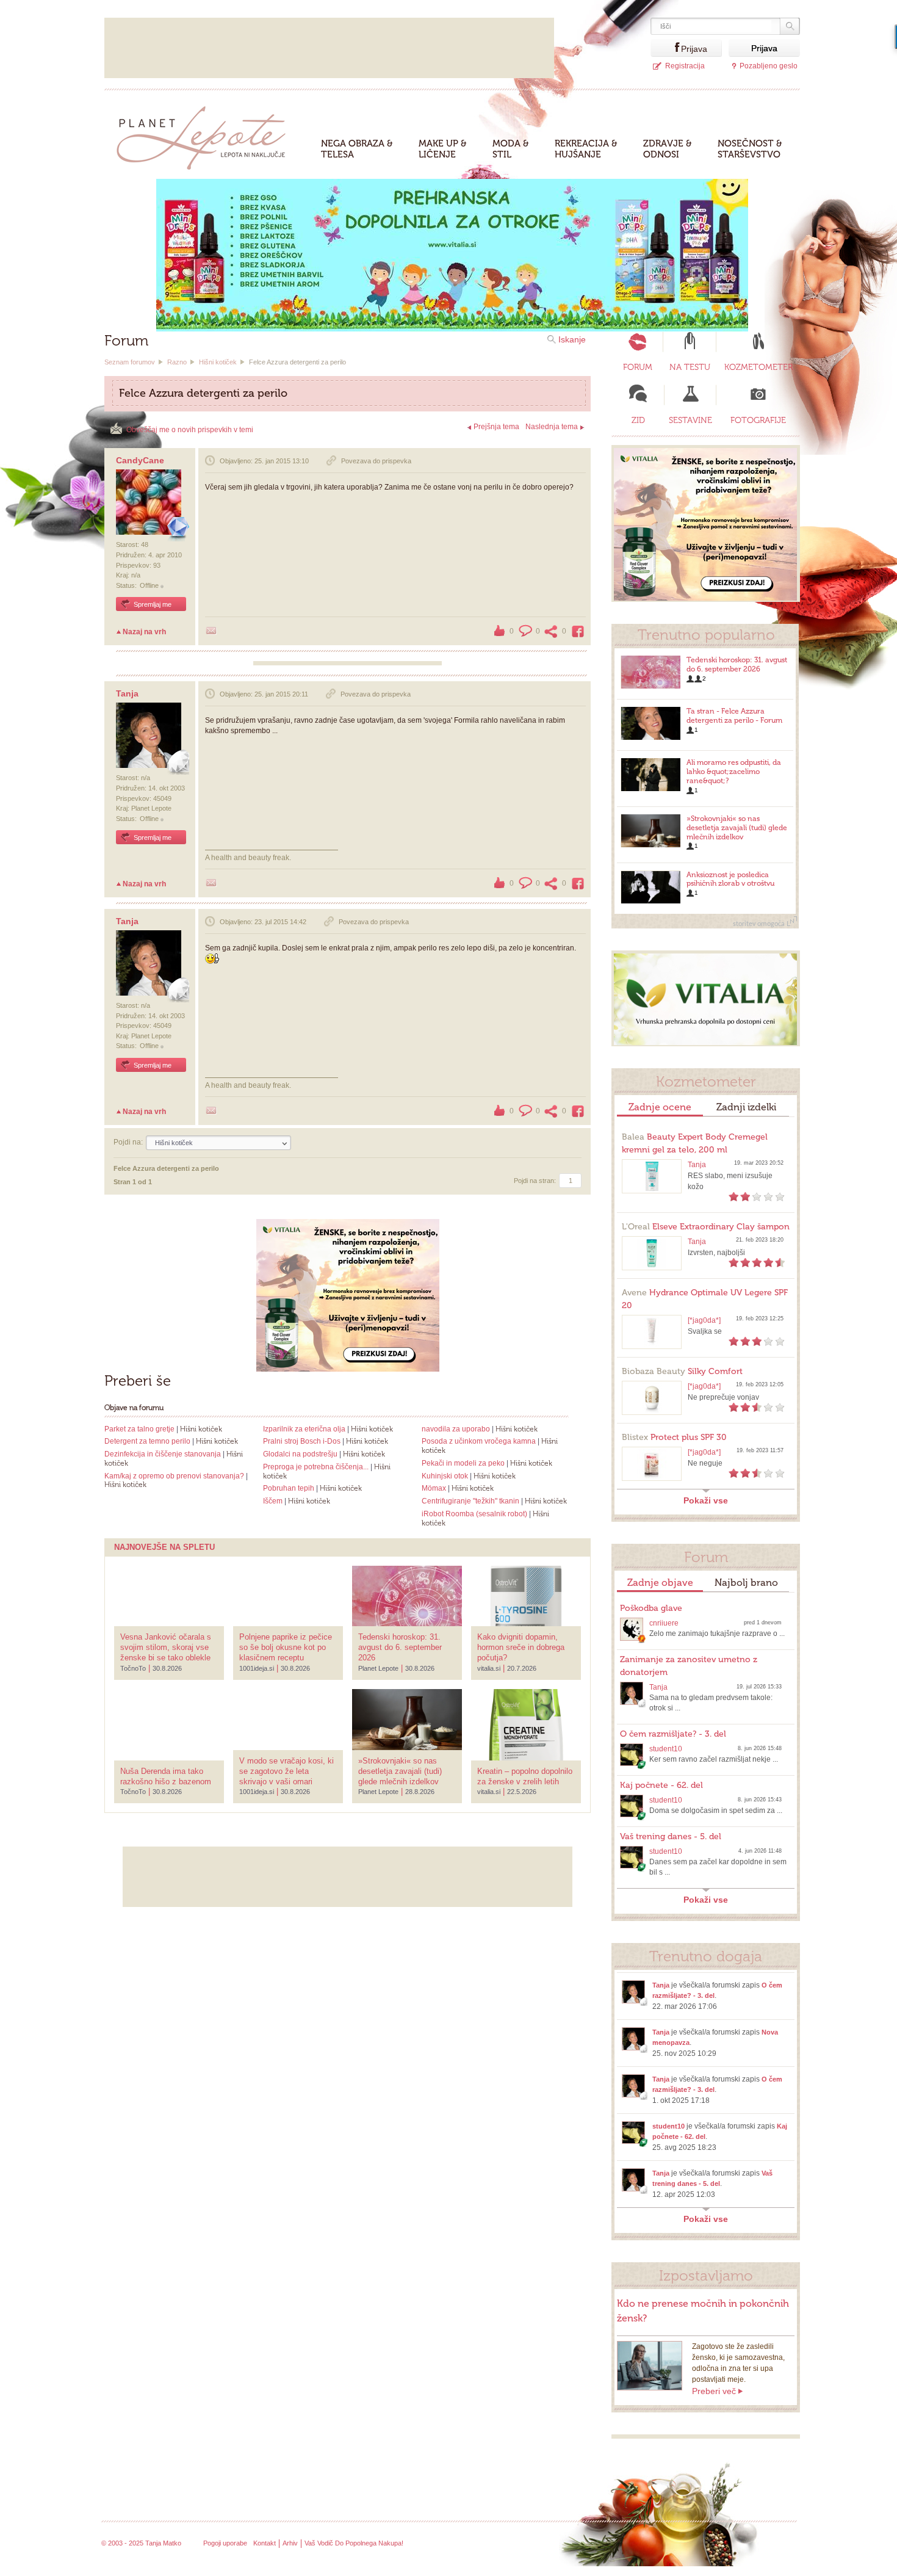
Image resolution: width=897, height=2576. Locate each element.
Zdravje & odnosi (668, 149)
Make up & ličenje (443, 149)
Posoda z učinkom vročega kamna (479, 1441)
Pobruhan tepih (289, 1488)
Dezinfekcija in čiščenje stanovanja (163, 1454)
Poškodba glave (651, 1608)
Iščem (273, 1501)
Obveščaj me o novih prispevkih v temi (190, 430)
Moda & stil (511, 149)
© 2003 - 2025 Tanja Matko (141, 2543)
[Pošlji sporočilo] (211, 631)
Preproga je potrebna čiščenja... (316, 1467)
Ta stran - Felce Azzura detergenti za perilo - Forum (734, 716)
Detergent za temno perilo (147, 1441)
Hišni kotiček (218, 362)
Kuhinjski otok (445, 1476)
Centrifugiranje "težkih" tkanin (470, 1501)
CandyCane (140, 460)
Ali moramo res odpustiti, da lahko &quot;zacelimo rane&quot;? (734, 772)
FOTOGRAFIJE (758, 420)
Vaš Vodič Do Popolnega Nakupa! (354, 2543)
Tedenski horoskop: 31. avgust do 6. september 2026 (737, 664)
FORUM (638, 367)
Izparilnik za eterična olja (304, 1429)
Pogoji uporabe (225, 2543)
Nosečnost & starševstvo (750, 149)
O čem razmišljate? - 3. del (673, 1734)
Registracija (685, 66)
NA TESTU (690, 367)
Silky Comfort (682, 1371)
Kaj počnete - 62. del (661, 1785)
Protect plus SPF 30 (674, 1437)
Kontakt (265, 2543)
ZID (638, 420)
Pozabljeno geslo (769, 66)
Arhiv (290, 2543)
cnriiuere (664, 1623)
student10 (666, 1749)
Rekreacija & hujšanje (586, 149)
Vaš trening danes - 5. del (671, 1836)
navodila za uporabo (456, 1429)
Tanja (127, 693)
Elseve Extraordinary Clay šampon (706, 1227)
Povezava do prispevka (376, 461)
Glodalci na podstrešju (300, 1454)
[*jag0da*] (704, 1320)
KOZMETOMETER (758, 367)
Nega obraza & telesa (357, 149)
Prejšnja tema (496, 427)
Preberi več (714, 2391)
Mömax (434, 1488)
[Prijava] (666, 48)
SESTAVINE (690, 420)
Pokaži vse (706, 1500)
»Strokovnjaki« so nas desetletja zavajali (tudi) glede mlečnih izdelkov (737, 828)
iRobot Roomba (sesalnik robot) (474, 1514)
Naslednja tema (552, 427)
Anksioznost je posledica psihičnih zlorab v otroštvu (730, 879)
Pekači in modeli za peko (463, 1463)
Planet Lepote (206, 135)
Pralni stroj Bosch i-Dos (302, 1441)
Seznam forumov (130, 362)
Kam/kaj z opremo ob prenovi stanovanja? (174, 1476)
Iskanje (572, 339)
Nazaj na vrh (144, 632)
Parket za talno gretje (139, 1429)
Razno (177, 362)
